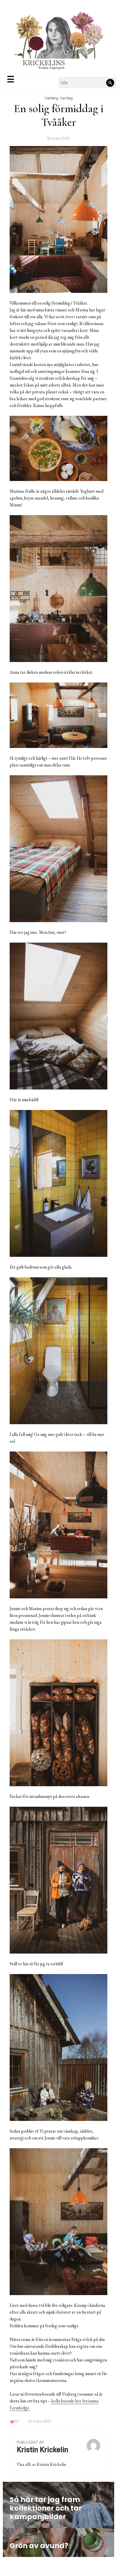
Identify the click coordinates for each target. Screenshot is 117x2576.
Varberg (51, 98)
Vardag (66, 98)
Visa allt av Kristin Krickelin (41, 2464)
